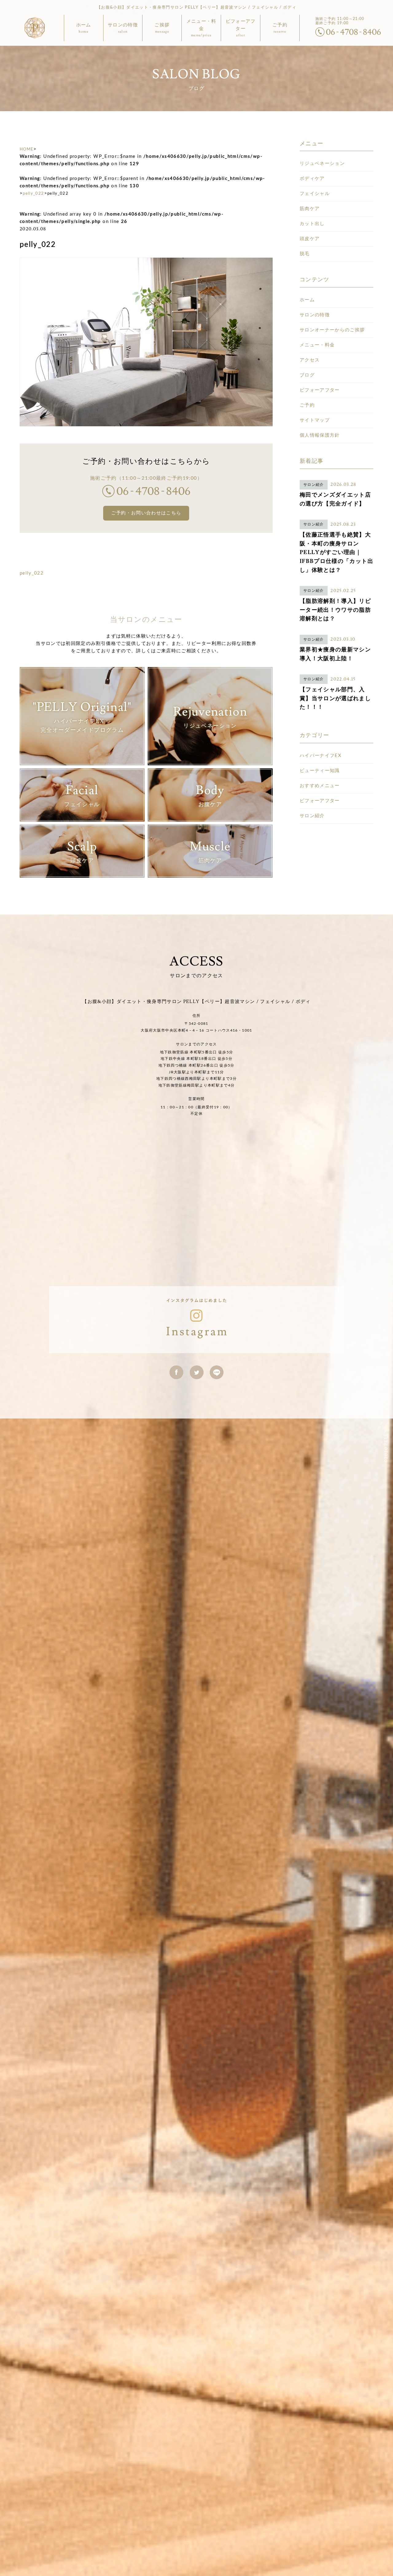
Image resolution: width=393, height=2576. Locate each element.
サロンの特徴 (315, 315)
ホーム (307, 300)
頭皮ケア (310, 239)
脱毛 (305, 254)
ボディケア (312, 179)
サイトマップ (315, 420)
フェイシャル (315, 194)
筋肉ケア (310, 209)
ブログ (307, 375)
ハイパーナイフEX (321, 756)
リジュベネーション (322, 164)
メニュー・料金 (317, 345)
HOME (27, 149)
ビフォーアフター (320, 390)
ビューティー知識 (320, 771)
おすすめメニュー (320, 786)
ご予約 (307, 405)
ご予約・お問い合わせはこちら (146, 513)
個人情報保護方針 (320, 435)
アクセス (310, 360)
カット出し (312, 224)
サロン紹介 (312, 816)
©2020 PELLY (386, 1446)
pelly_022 (33, 194)
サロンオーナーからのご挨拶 (332, 330)
